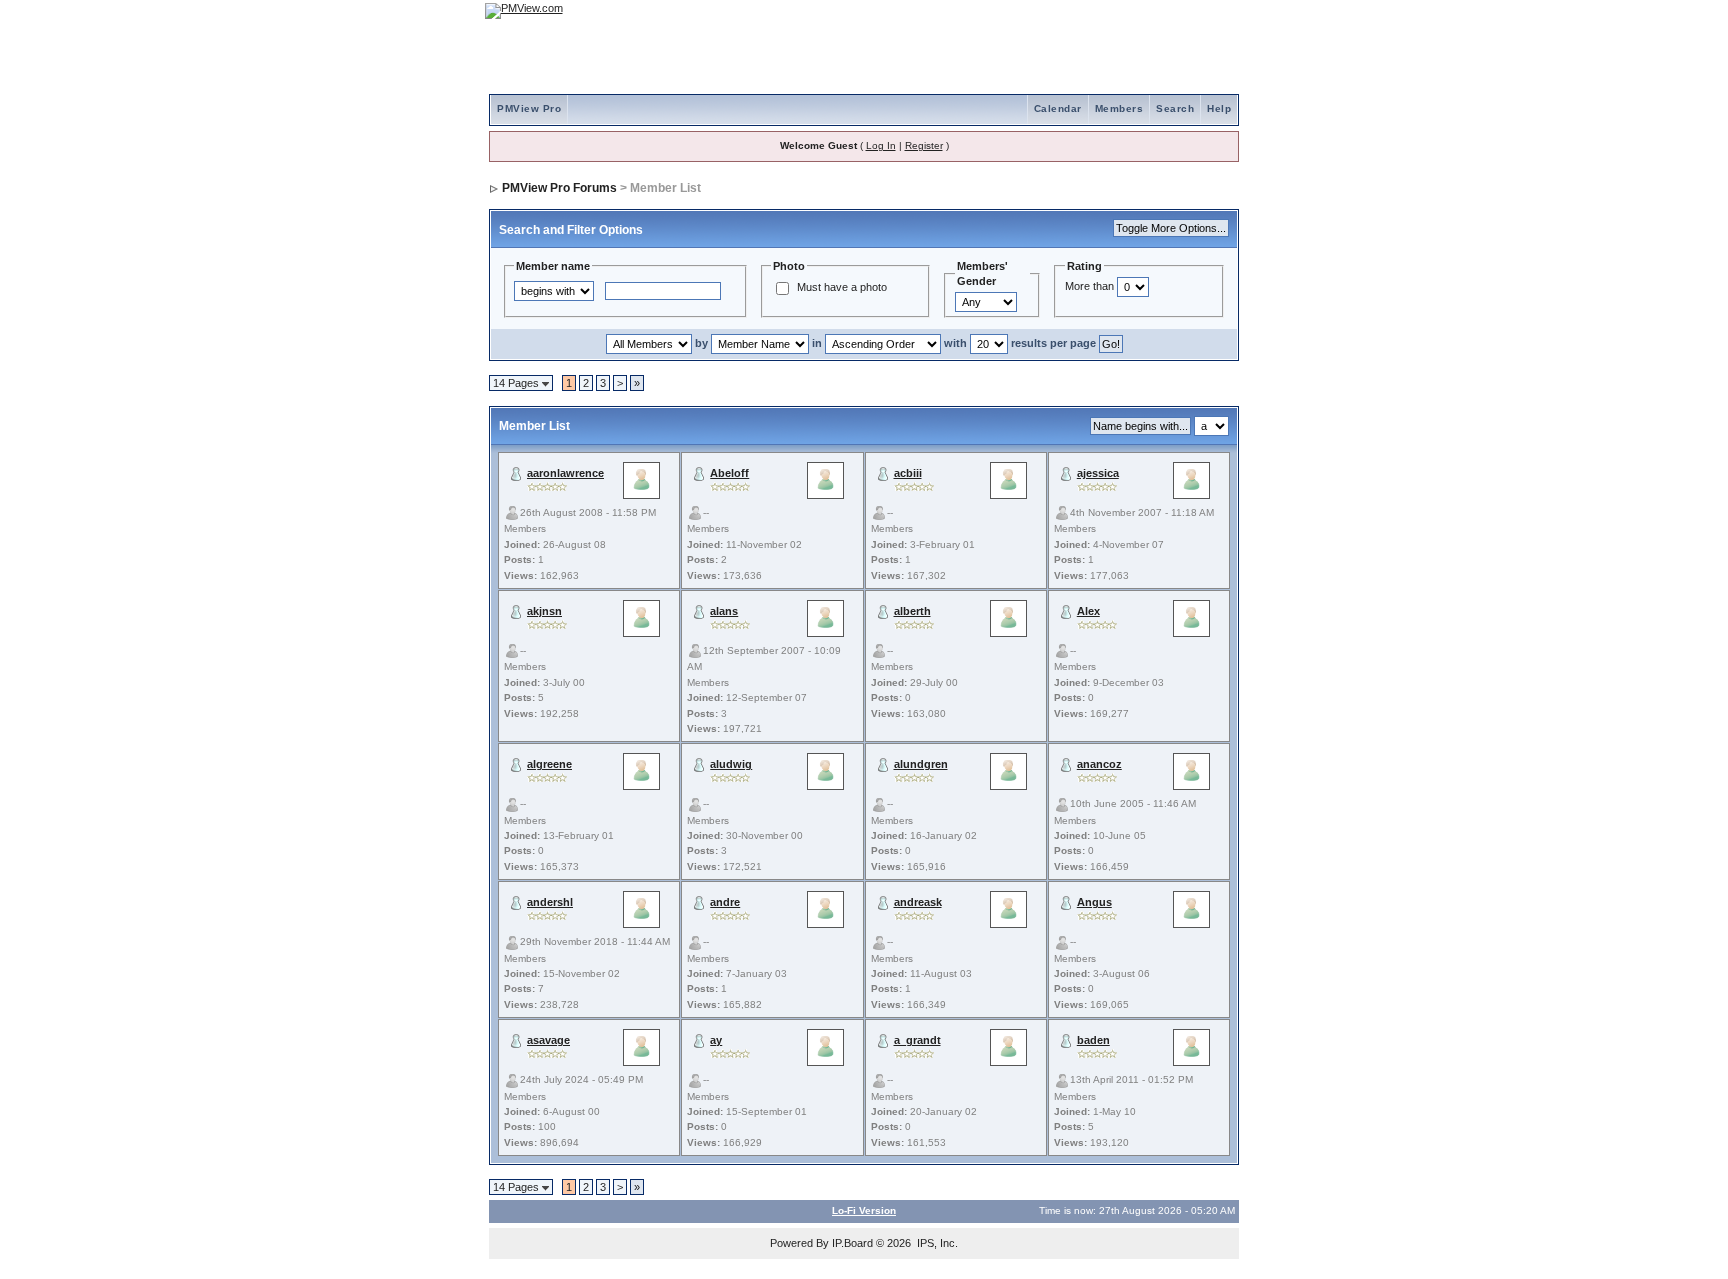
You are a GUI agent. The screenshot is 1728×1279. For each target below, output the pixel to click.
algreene (549, 764)
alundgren (921, 764)
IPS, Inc (936, 1243)
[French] (1214, 10)
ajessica (1098, 473)
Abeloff (729, 473)
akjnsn (544, 611)
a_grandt (917, 1040)
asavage (548, 1040)
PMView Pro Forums (559, 188)
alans (724, 611)
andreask (918, 902)
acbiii (908, 473)
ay (716, 1040)
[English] (1159, 10)
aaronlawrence (565, 473)
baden (1093, 1040)
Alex (1088, 611)
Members (1119, 108)
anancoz (1099, 764)
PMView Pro (529, 108)
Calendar (1058, 108)
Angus (1094, 902)
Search (1175, 108)
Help (1219, 108)
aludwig (731, 764)
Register (924, 145)
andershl (550, 902)
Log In (881, 145)
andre (725, 902)
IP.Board (852, 1243)
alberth (912, 611)
